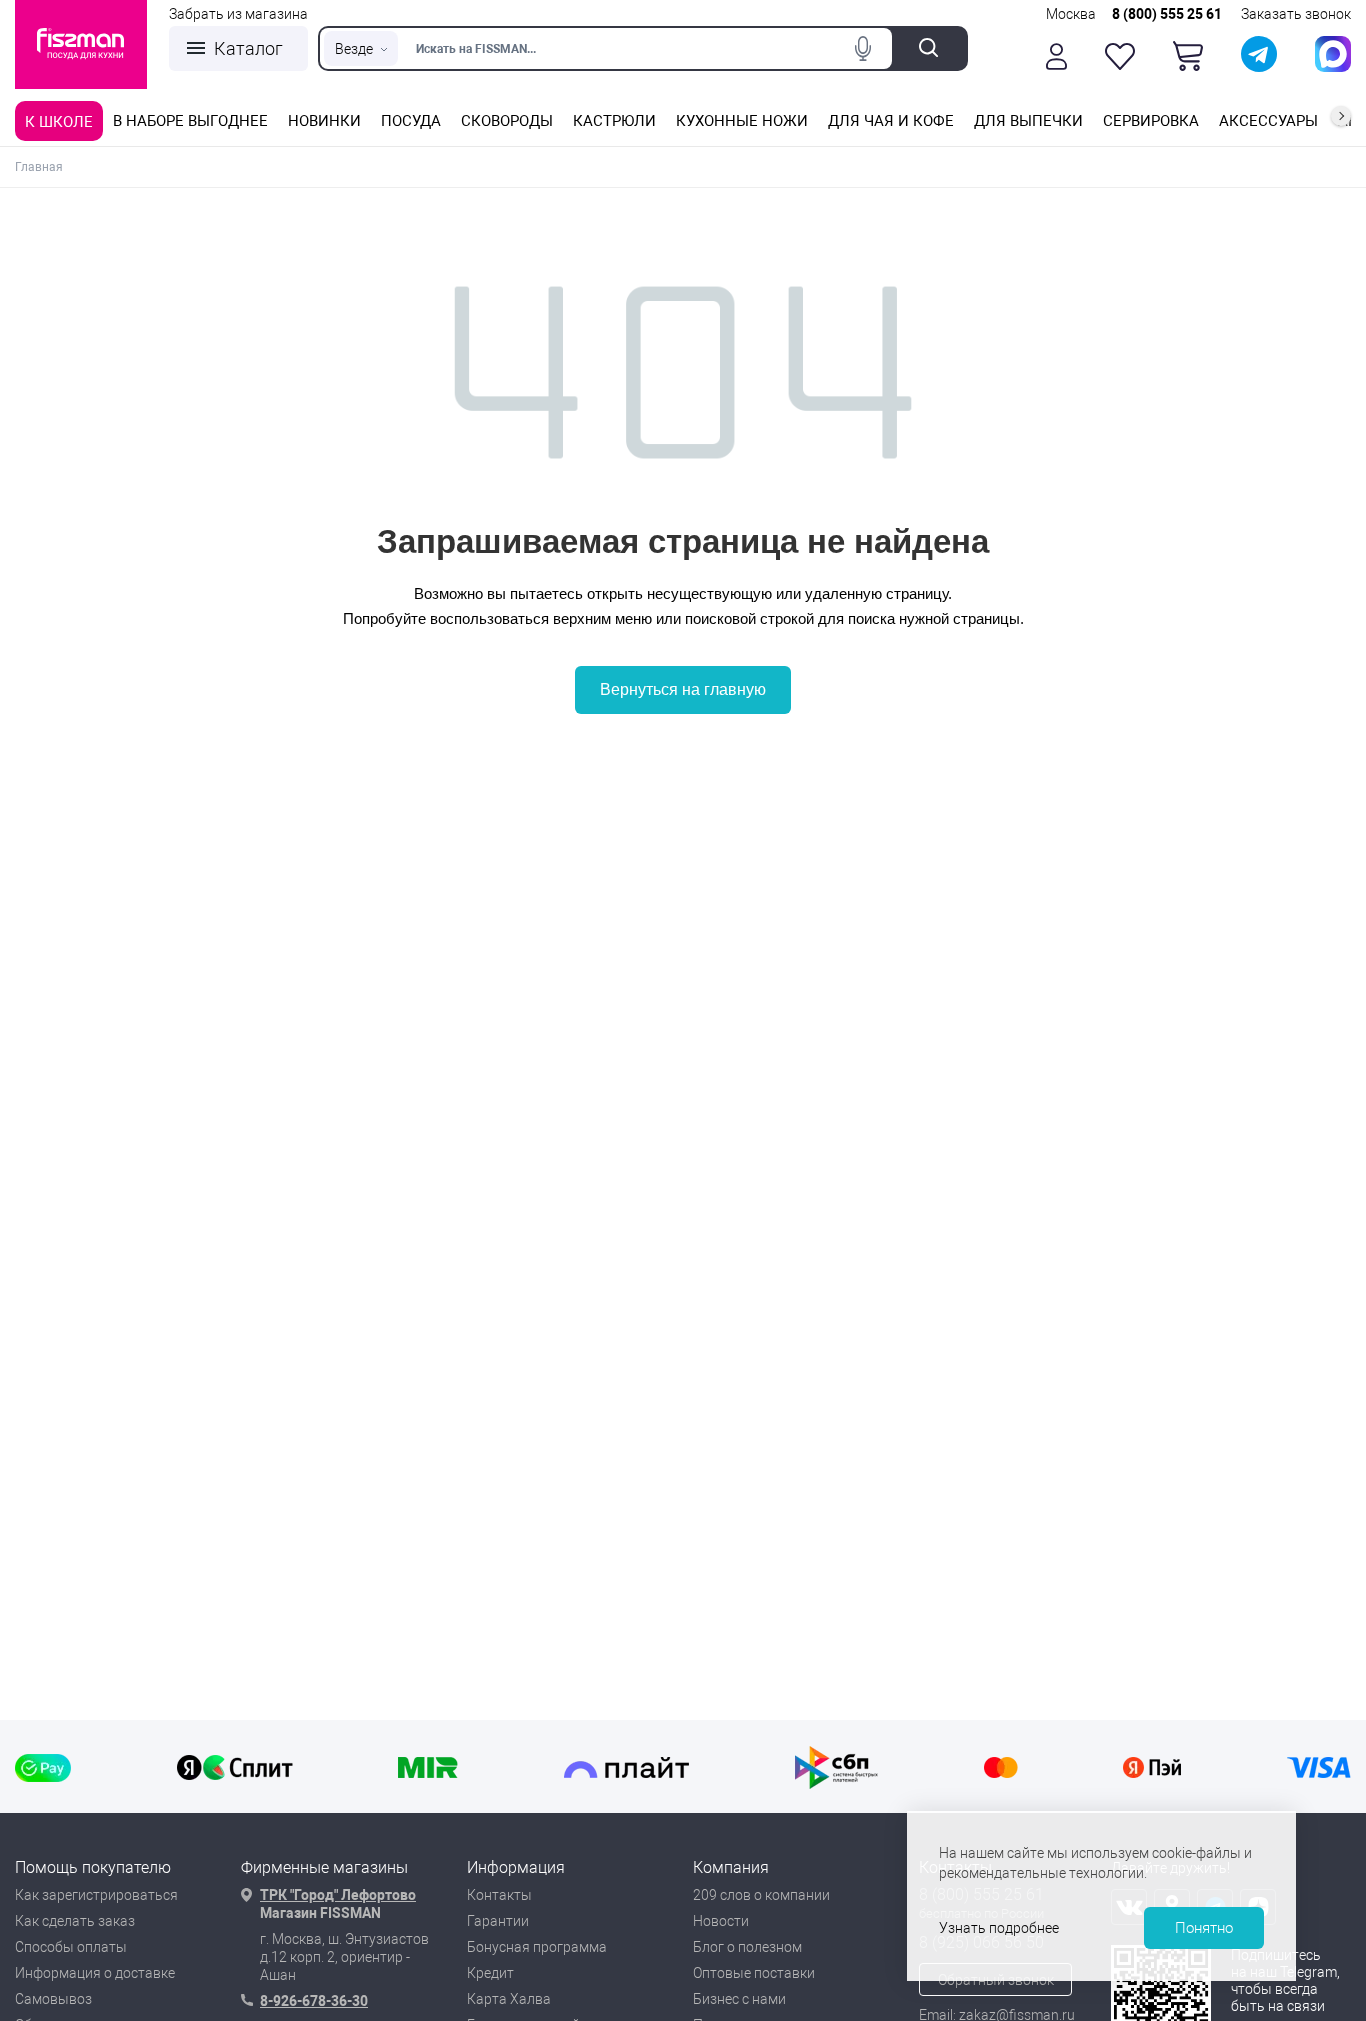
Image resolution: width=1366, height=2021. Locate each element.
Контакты (499, 1895)
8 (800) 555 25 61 (1167, 14)
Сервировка (1151, 121)
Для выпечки (1028, 121)
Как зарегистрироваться (96, 1895)
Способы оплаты (71, 1947)
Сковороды (507, 121)
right (1341, 116)
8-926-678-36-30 (314, 2001)
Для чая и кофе (891, 121)
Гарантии (498, 1921)
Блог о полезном (747, 1947)
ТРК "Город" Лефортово (338, 1895)
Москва (1071, 14)
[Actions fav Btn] (1120, 56)
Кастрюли (614, 121)
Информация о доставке (95, 1973)
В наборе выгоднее (190, 121)
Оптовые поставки (754, 1973)
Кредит (490, 1973)
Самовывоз (53, 1999)
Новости (721, 1921)
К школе (59, 122)
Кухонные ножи (742, 121)
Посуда (411, 121)
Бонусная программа (537, 1947)
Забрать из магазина (238, 14)
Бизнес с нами (739, 1999)
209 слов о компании (761, 1895)
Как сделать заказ (75, 1921)
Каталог (248, 48)
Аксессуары (1268, 121)
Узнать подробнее (999, 1928)
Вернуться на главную (683, 689)
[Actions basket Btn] (1188, 56)
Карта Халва (509, 1999)
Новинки (324, 121)
